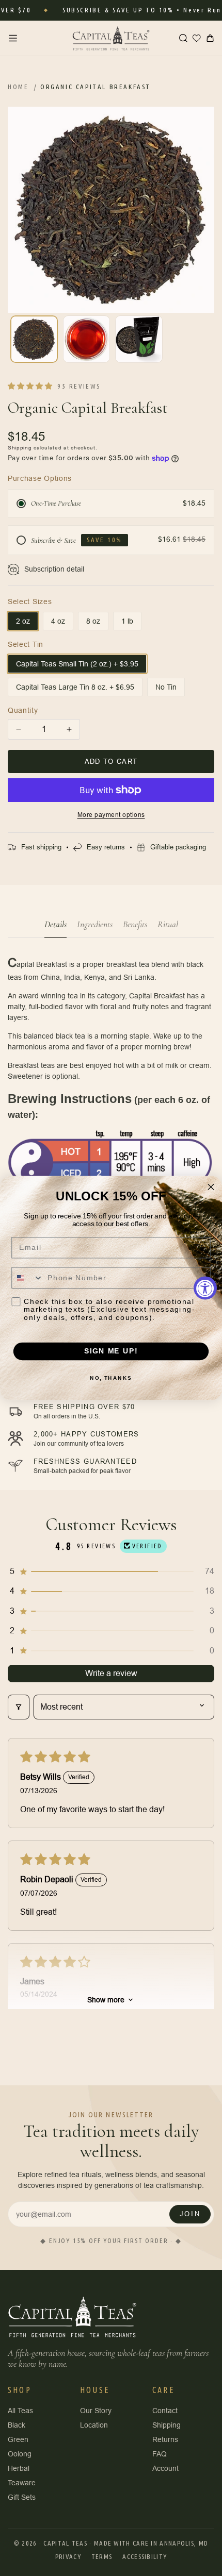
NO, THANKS (111, 1378)
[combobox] (27, 1278)
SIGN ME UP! (111, 1351)
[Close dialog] (211, 1187)
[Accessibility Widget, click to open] (205, 1288)
